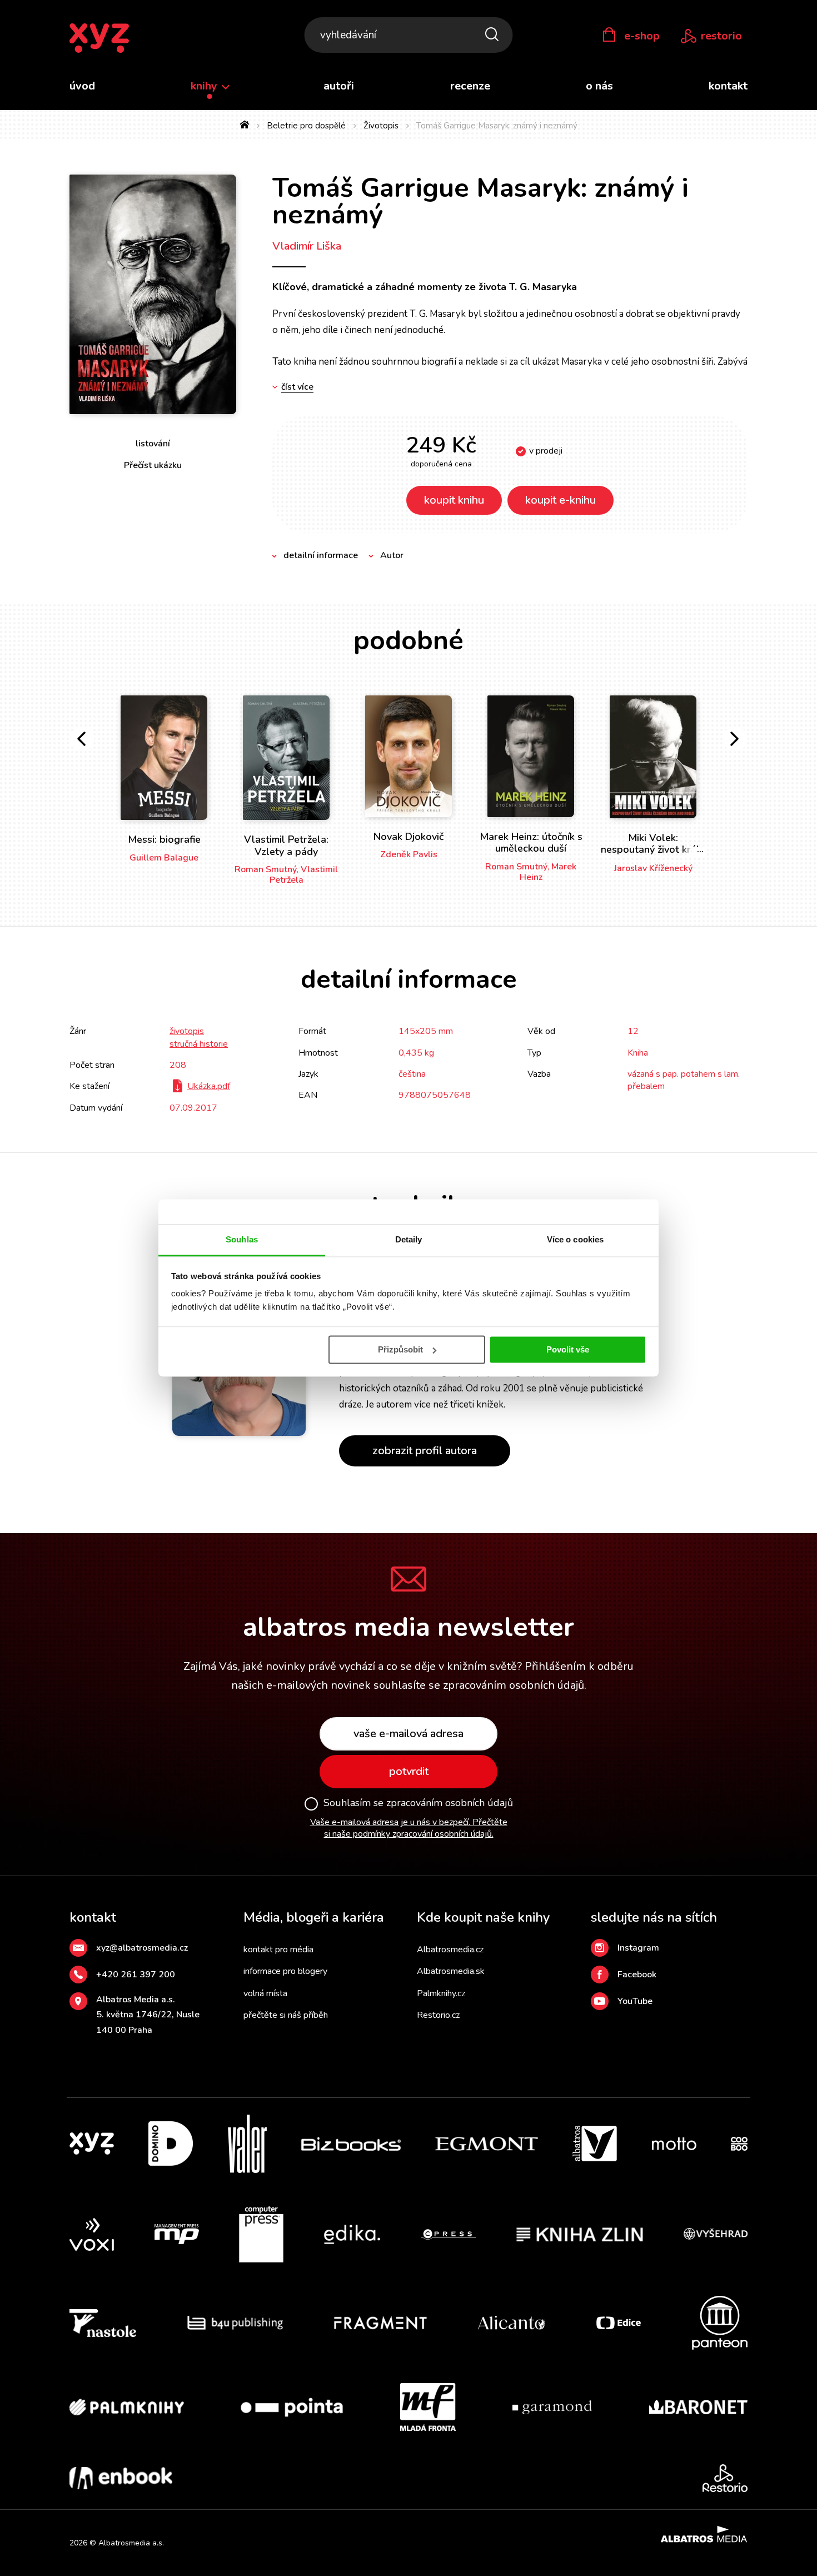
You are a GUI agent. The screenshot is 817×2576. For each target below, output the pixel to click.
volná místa (265, 1993)
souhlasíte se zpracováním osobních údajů (479, 1685)
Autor (392, 555)
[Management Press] (177, 2235)
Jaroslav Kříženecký (653, 868)
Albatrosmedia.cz (450, 1950)
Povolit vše (568, 1349)
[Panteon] (720, 2323)
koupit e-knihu (561, 500)
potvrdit (409, 1771)
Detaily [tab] (409, 1239)
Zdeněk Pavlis (409, 854)
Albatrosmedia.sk (451, 1971)
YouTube (635, 2001)
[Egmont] (487, 2144)
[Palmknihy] (127, 2407)
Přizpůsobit (400, 1349)
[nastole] (103, 2323)
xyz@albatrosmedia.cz (142, 1948)
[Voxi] (92, 2235)
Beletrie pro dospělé (306, 126)
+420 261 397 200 (136, 1975)
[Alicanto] (512, 2323)
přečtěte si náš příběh (286, 2015)
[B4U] (235, 2323)
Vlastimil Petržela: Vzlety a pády (286, 846)
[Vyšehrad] (716, 2235)
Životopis (381, 126)
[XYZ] (92, 2144)
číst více (297, 387)
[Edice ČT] (619, 2323)
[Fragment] (380, 2323)
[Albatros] (595, 2144)
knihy (205, 86)
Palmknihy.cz (441, 1993)
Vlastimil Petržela (304, 875)
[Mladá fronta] (428, 2407)
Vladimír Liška (307, 246)
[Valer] (247, 2144)
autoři (339, 86)
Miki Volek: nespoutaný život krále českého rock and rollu (653, 856)
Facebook (637, 1975)
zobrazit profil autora (425, 1451)
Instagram (638, 1948)
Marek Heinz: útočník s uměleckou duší (531, 843)
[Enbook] (121, 2478)
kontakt (728, 86)
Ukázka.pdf (209, 1086)
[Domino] (171, 2144)
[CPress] (449, 2235)
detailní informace (321, 555)
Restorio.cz (438, 2015)
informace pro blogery (285, 1971)
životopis (187, 1031)
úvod (82, 86)
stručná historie (199, 1044)
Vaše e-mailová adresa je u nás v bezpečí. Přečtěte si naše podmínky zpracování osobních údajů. (409, 1828)
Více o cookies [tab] (575, 1239)
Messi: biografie (164, 839)
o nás (599, 86)
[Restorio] (725, 2478)
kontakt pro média (278, 1950)
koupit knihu (454, 500)
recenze (470, 86)
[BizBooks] (351, 2144)
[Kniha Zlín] (580, 2235)
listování (153, 444)
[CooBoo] (739, 2144)
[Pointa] (292, 2407)
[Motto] (674, 2144)
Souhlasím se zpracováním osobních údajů (418, 1803)
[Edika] (352, 2235)
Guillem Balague (164, 858)
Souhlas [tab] (242, 1239)
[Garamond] (552, 2407)
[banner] (99, 39)
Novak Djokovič (409, 837)
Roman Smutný (266, 869)
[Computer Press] (261, 2235)
